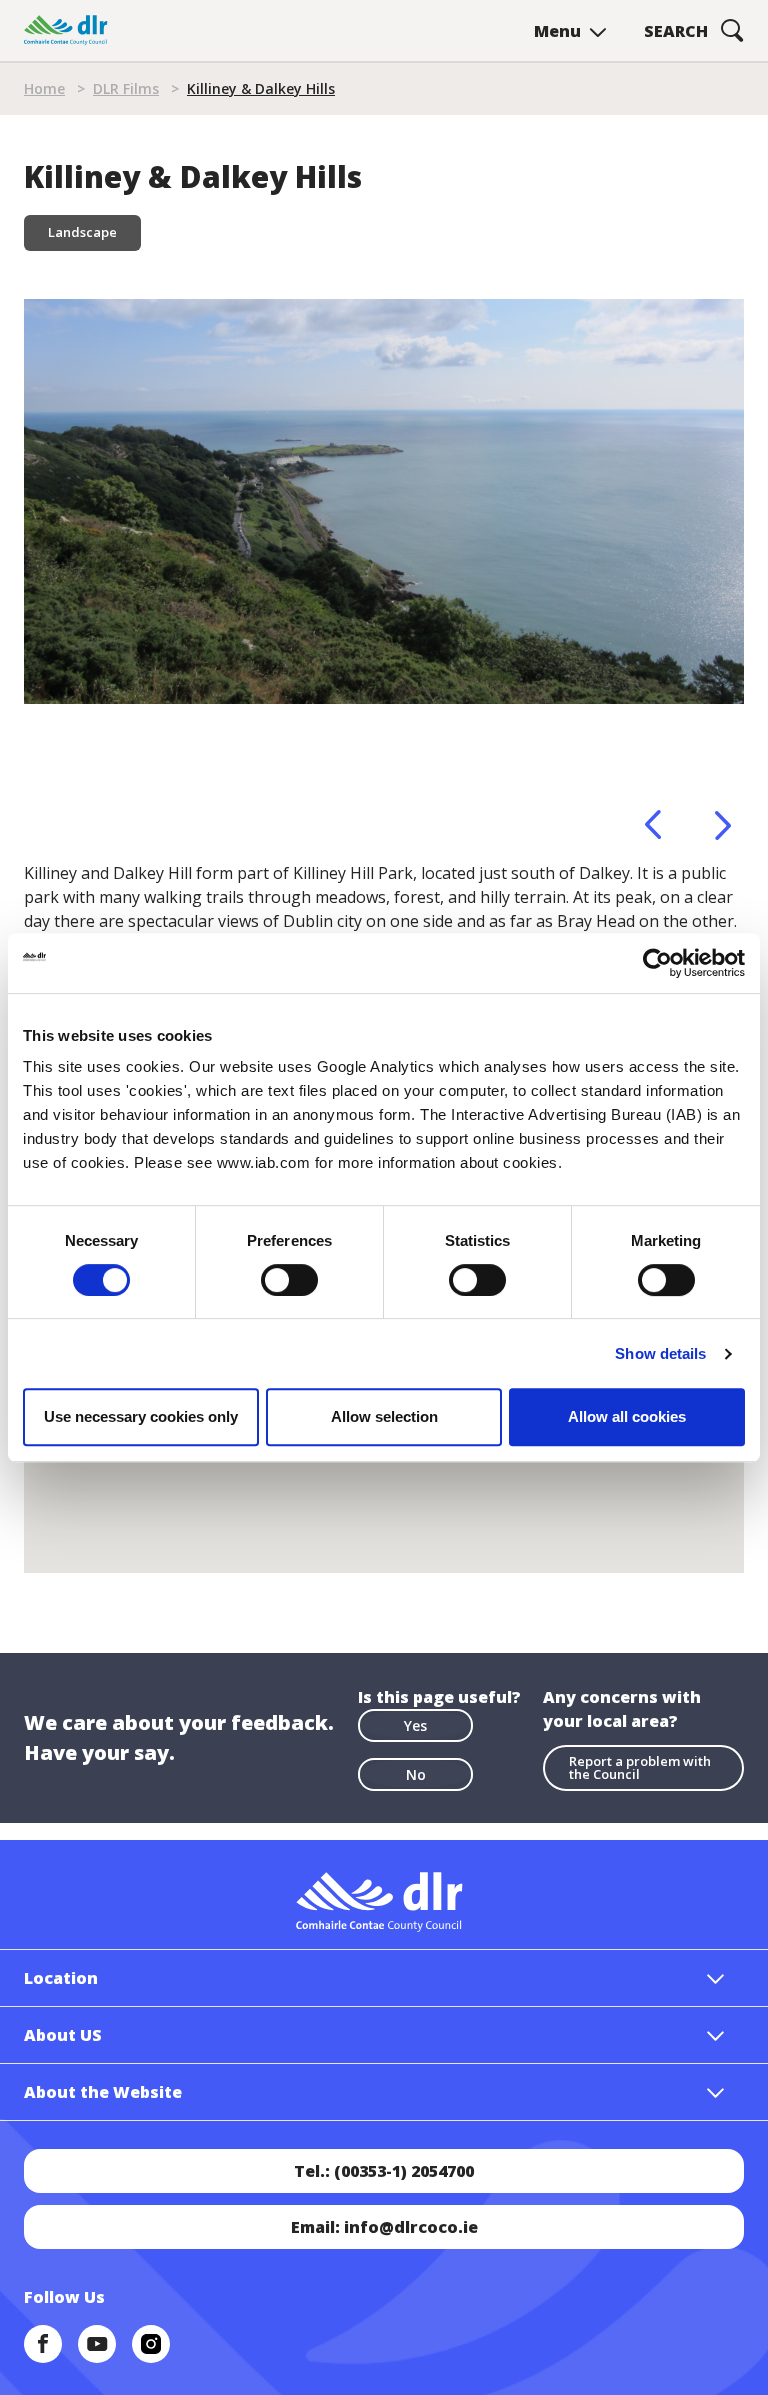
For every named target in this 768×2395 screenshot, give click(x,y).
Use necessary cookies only (141, 1416)
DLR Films (126, 88)
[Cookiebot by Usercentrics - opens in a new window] (657, 963)
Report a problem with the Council (640, 1767)
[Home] (66, 30)
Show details (660, 1353)
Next (723, 825)
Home (44, 88)
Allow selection (384, 1416)
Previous (653, 825)
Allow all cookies (627, 1416)
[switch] (289, 1279)
